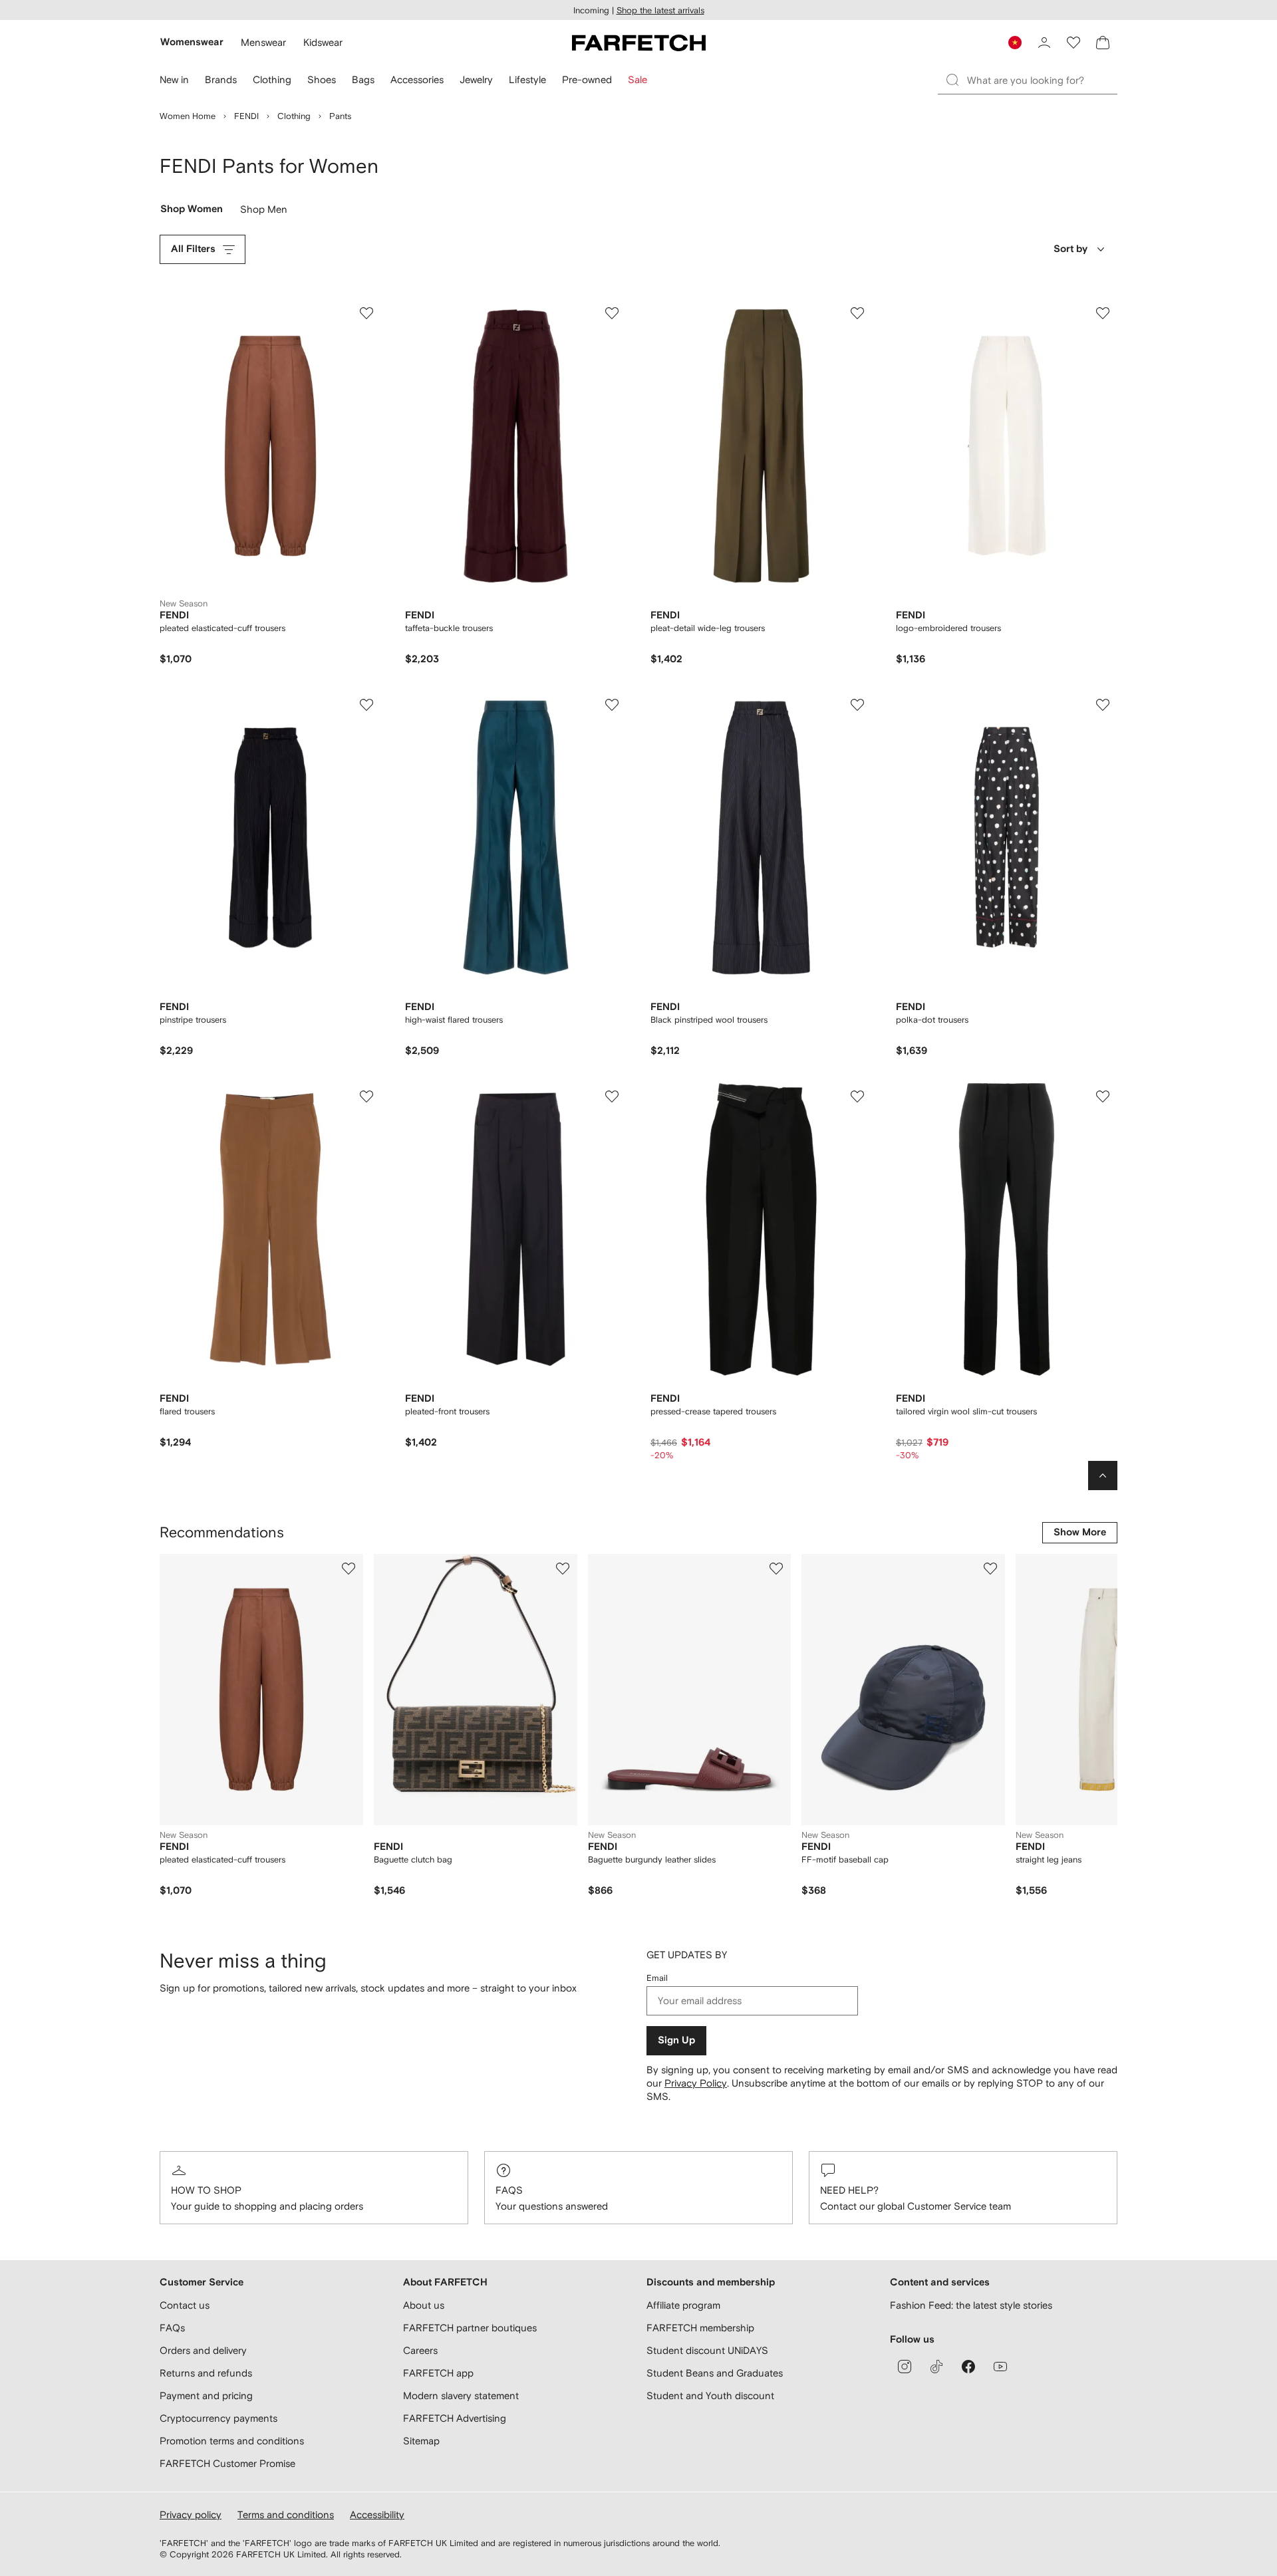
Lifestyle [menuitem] (527, 79)
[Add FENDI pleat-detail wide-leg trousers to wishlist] (857, 313)
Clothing (294, 116)
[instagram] (905, 2367)
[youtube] (1000, 2367)
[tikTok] (936, 2367)
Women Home (188, 116)
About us (424, 2305)
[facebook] (968, 2367)
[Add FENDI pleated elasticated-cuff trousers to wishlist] (366, 313)
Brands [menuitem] (221, 79)
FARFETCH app (438, 2373)
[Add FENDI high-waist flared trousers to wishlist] (612, 705)
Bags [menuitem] (363, 79)
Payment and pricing (206, 2395)
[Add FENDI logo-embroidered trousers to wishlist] (1103, 313)
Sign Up (676, 2040)
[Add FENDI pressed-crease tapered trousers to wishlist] (857, 1096)
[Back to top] (1103, 1476)
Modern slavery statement (461, 2395)
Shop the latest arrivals (660, 10)
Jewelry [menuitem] (476, 79)
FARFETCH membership (700, 2328)
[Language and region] (1015, 43)
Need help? (849, 2190)
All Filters (193, 249)
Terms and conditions (286, 2514)
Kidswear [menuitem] (323, 42)
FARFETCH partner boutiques (470, 2328)
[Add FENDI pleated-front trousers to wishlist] (612, 1096)
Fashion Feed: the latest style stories (971, 2305)
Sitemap (421, 2441)
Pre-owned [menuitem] (587, 79)
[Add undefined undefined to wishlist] (349, 1569)
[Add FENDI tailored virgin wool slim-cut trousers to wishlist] (1103, 1096)
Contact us (185, 2305)
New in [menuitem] (174, 79)
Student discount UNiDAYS (707, 2350)
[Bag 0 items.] (1103, 43)
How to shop (206, 2190)
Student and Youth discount (710, 2395)
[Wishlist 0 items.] (1073, 43)
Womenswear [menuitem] (192, 42)
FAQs (509, 2190)
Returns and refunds (206, 2373)
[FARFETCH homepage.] (639, 43)
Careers (420, 2350)
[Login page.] (1044, 43)
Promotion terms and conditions (232, 2441)
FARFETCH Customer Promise (227, 2463)
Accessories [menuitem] (417, 79)
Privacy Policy (696, 2083)
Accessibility (377, 2514)
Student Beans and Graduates (715, 2373)
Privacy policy (191, 2514)
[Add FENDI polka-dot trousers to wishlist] (1103, 705)
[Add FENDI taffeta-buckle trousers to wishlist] (612, 313)
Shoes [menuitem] (322, 79)
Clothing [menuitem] (272, 79)
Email (657, 1978)
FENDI (246, 116)
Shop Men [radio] (264, 212)
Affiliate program (683, 2305)
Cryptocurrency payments (218, 2418)
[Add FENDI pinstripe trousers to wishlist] (366, 705)
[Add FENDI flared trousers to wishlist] (366, 1096)
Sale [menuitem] (638, 79)
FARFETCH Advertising (455, 2418)
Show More (1080, 1532)
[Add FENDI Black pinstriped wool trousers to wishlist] (857, 705)
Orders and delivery (203, 2350)
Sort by (1070, 249)
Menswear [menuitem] (263, 42)
